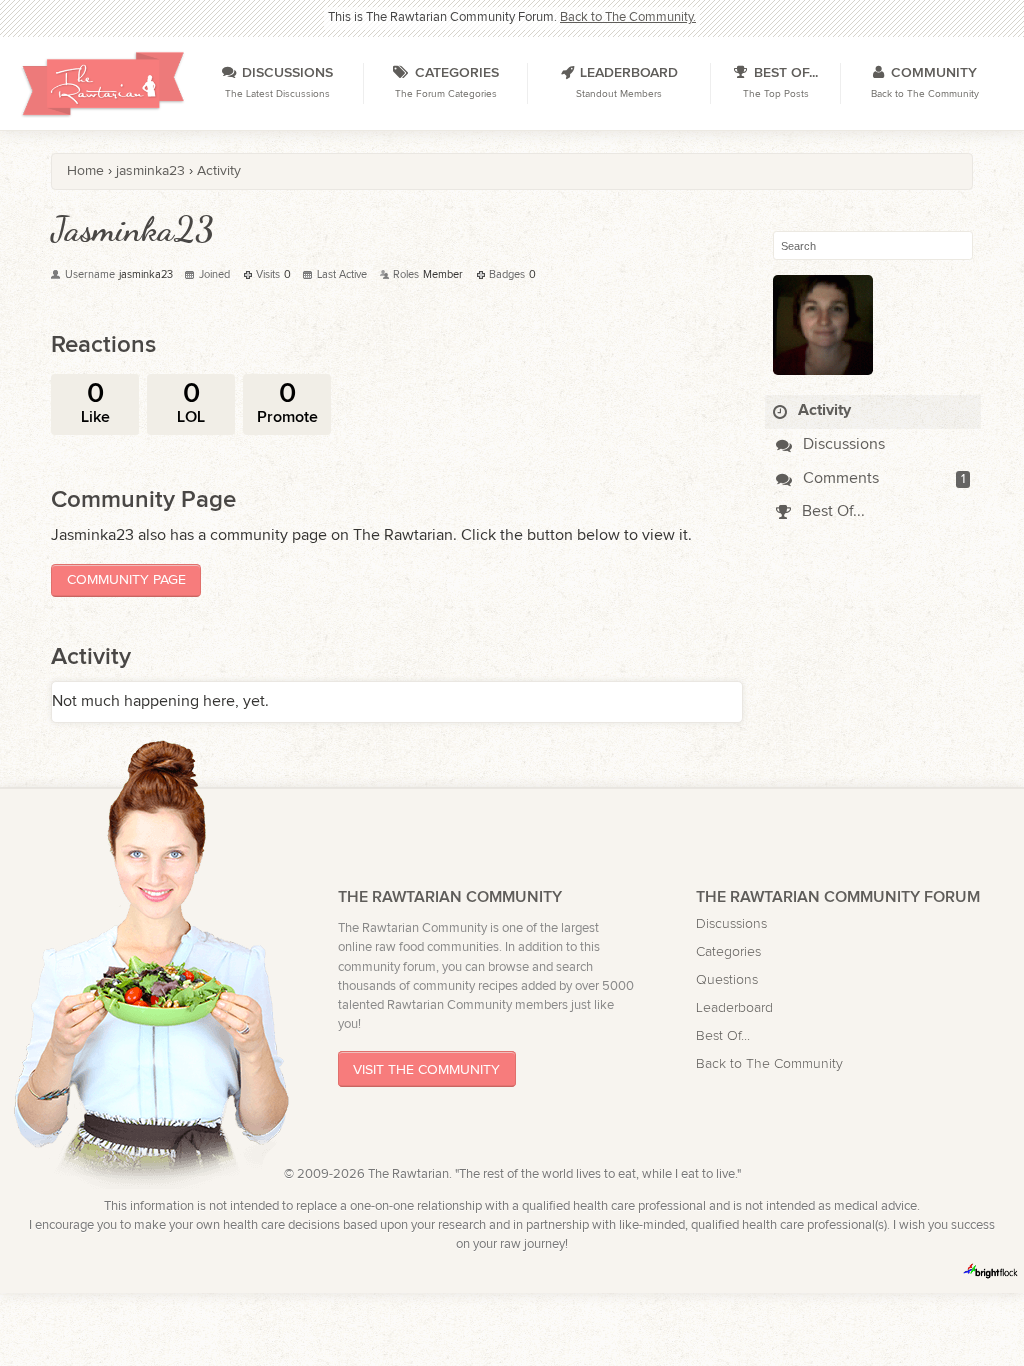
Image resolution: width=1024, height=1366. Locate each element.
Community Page (126, 579)
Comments (839, 478)
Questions (727, 979)
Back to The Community (769, 1063)
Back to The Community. (628, 17)
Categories (728, 951)
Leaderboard (734, 1007)
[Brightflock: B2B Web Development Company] (991, 1271)
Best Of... (831, 511)
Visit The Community (426, 1069)
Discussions (842, 444)
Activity (822, 410)
